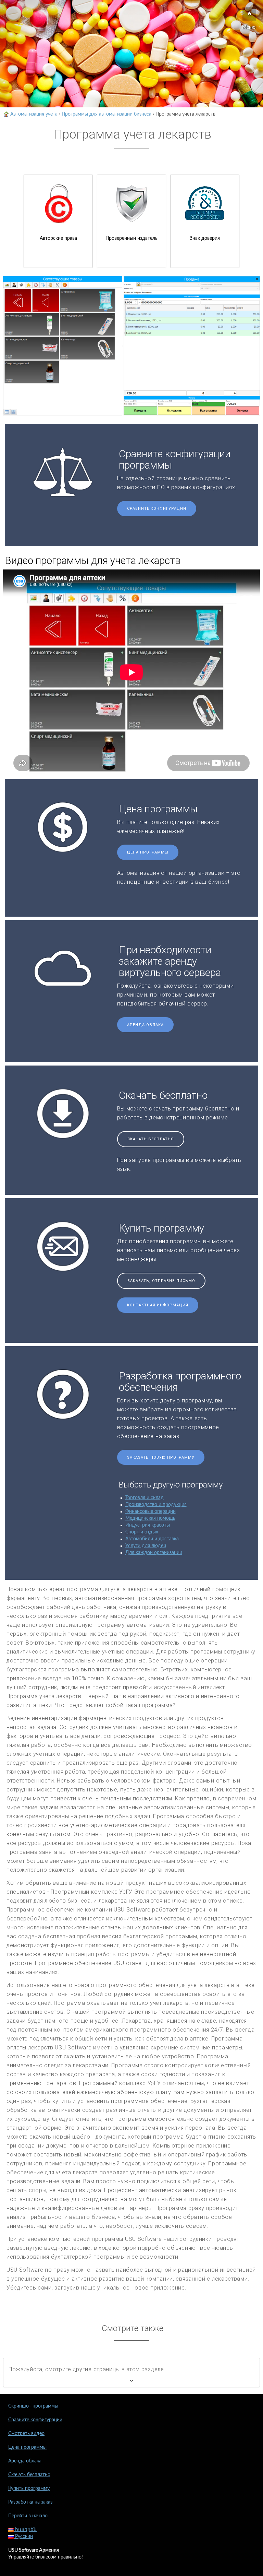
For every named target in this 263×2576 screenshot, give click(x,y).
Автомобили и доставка (152, 1539)
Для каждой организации (154, 1553)
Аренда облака (145, 1025)
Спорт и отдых (142, 1532)
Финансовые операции (151, 1512)
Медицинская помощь (150, 1518)
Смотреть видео (26, 2434)
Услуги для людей (146, 1546)
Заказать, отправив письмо (161, 1281)
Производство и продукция (156, 1505)
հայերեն (25, 2530)
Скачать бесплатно (151, 1139)
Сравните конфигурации (157, 509)
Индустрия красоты (148, 1525)
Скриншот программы (33, 2406)
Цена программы (148, 852)
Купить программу (29, 2489)
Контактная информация (158, 1305)
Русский (23, 2537)
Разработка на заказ (30, 2502)
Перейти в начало (28, 2516)
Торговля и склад (145, 1498)
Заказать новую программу (161, 1457)
